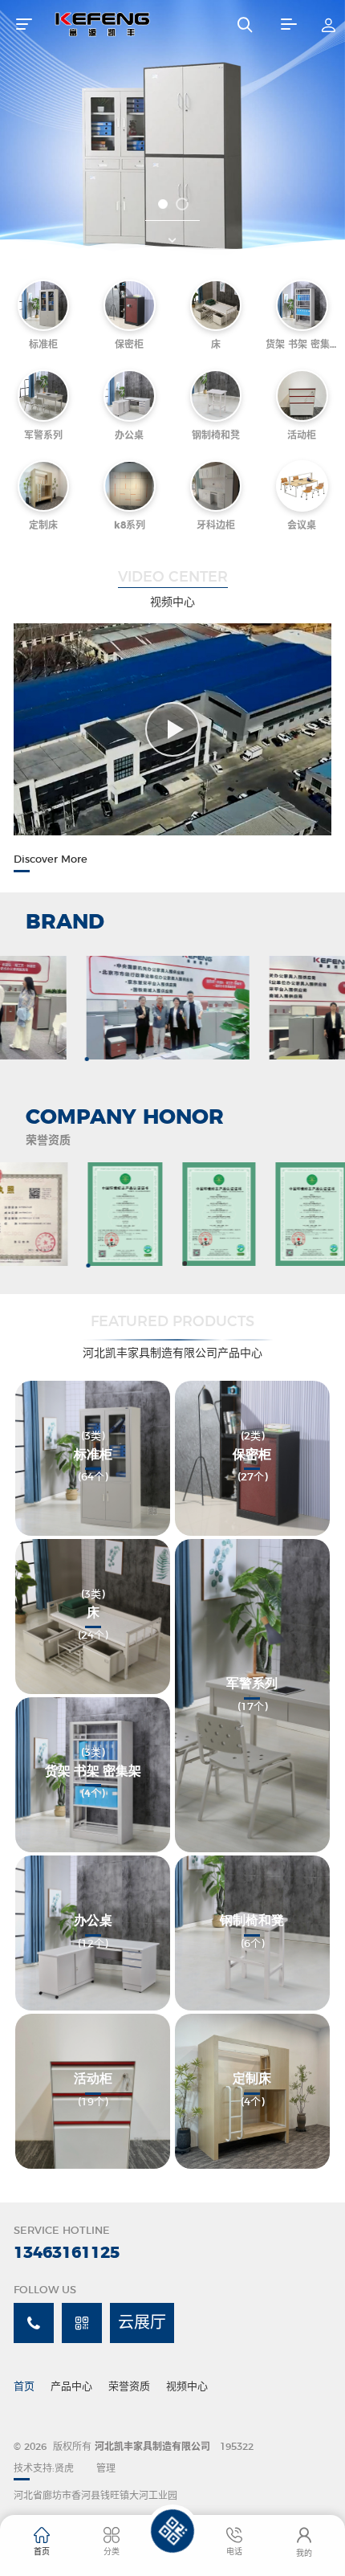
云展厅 (142, 2323)
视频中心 (187, 2387)
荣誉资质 (129, 2387)
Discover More (51, 860)
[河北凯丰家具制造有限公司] (130, 24)
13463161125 (67, 2253)
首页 (24, 2387)
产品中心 (71, 2387)
